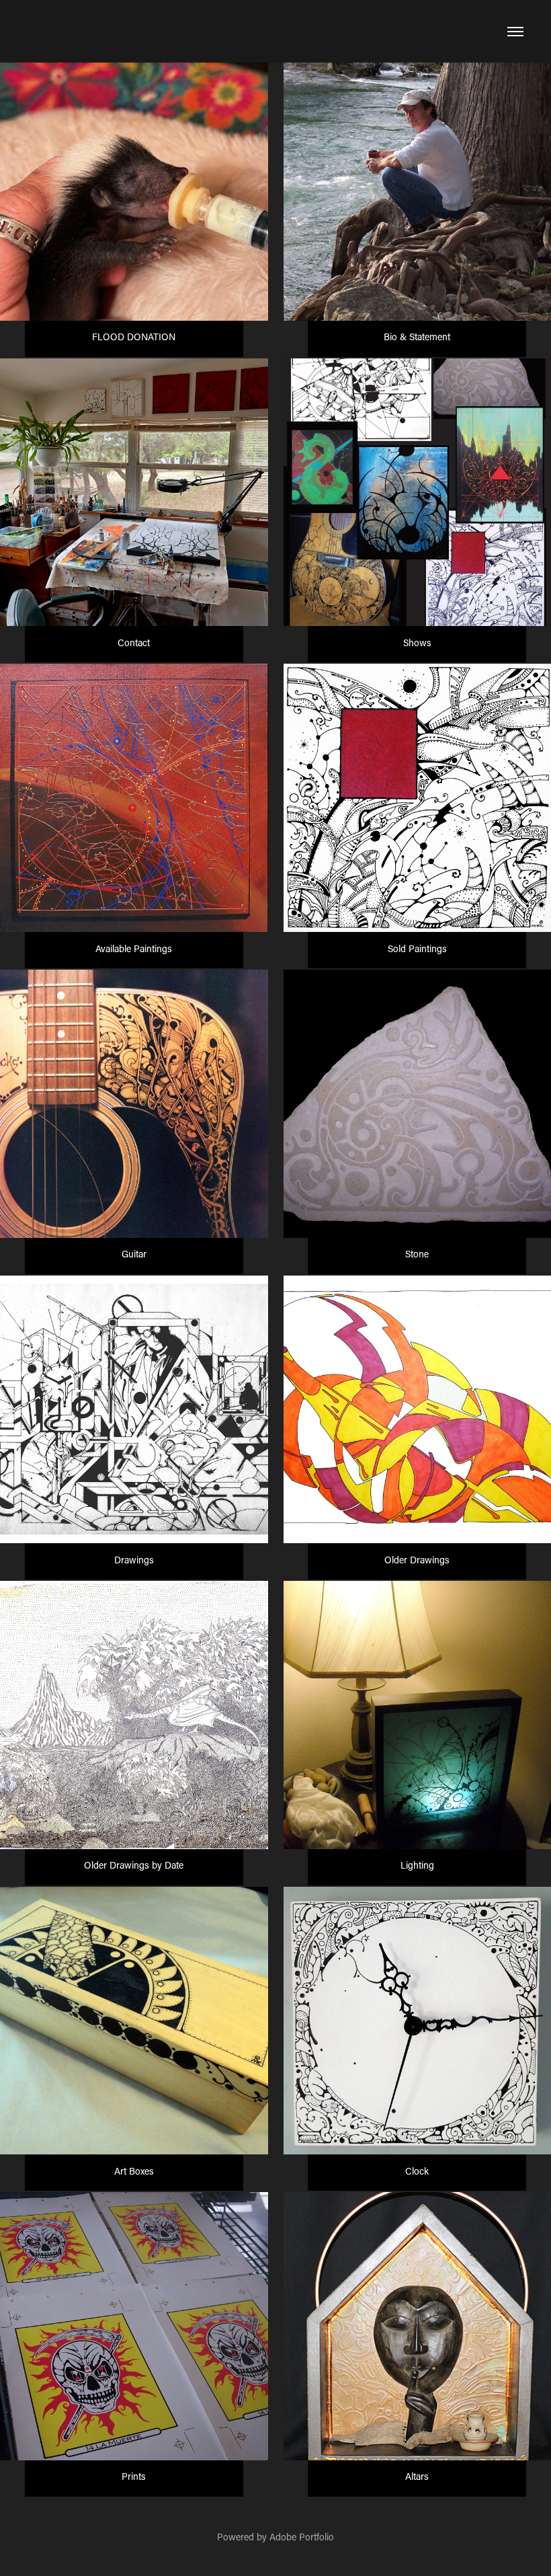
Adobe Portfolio (302, 2537)
